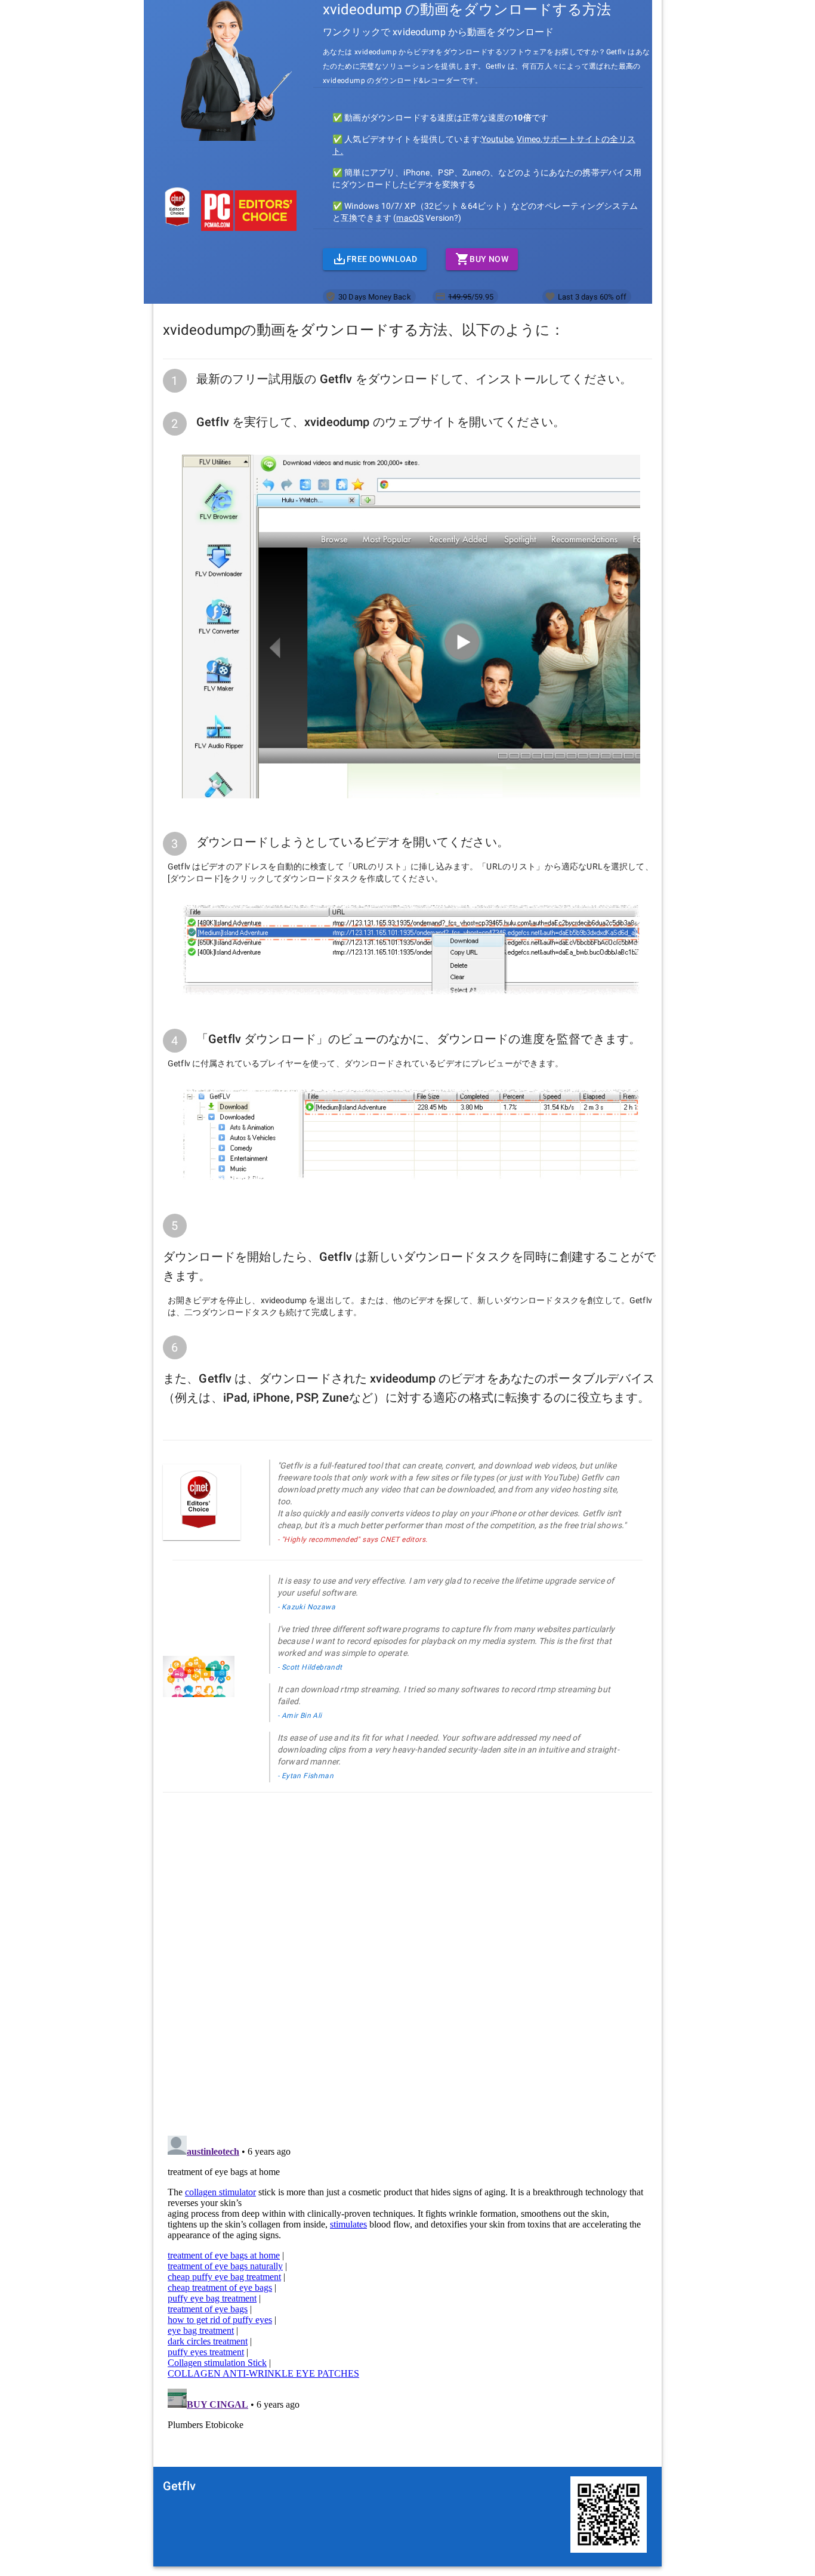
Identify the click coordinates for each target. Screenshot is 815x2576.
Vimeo (529, 139)
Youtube (497, 139)
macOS (410, 218)
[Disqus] (407, 1956)
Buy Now (489, 259)
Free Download (382, 259)
